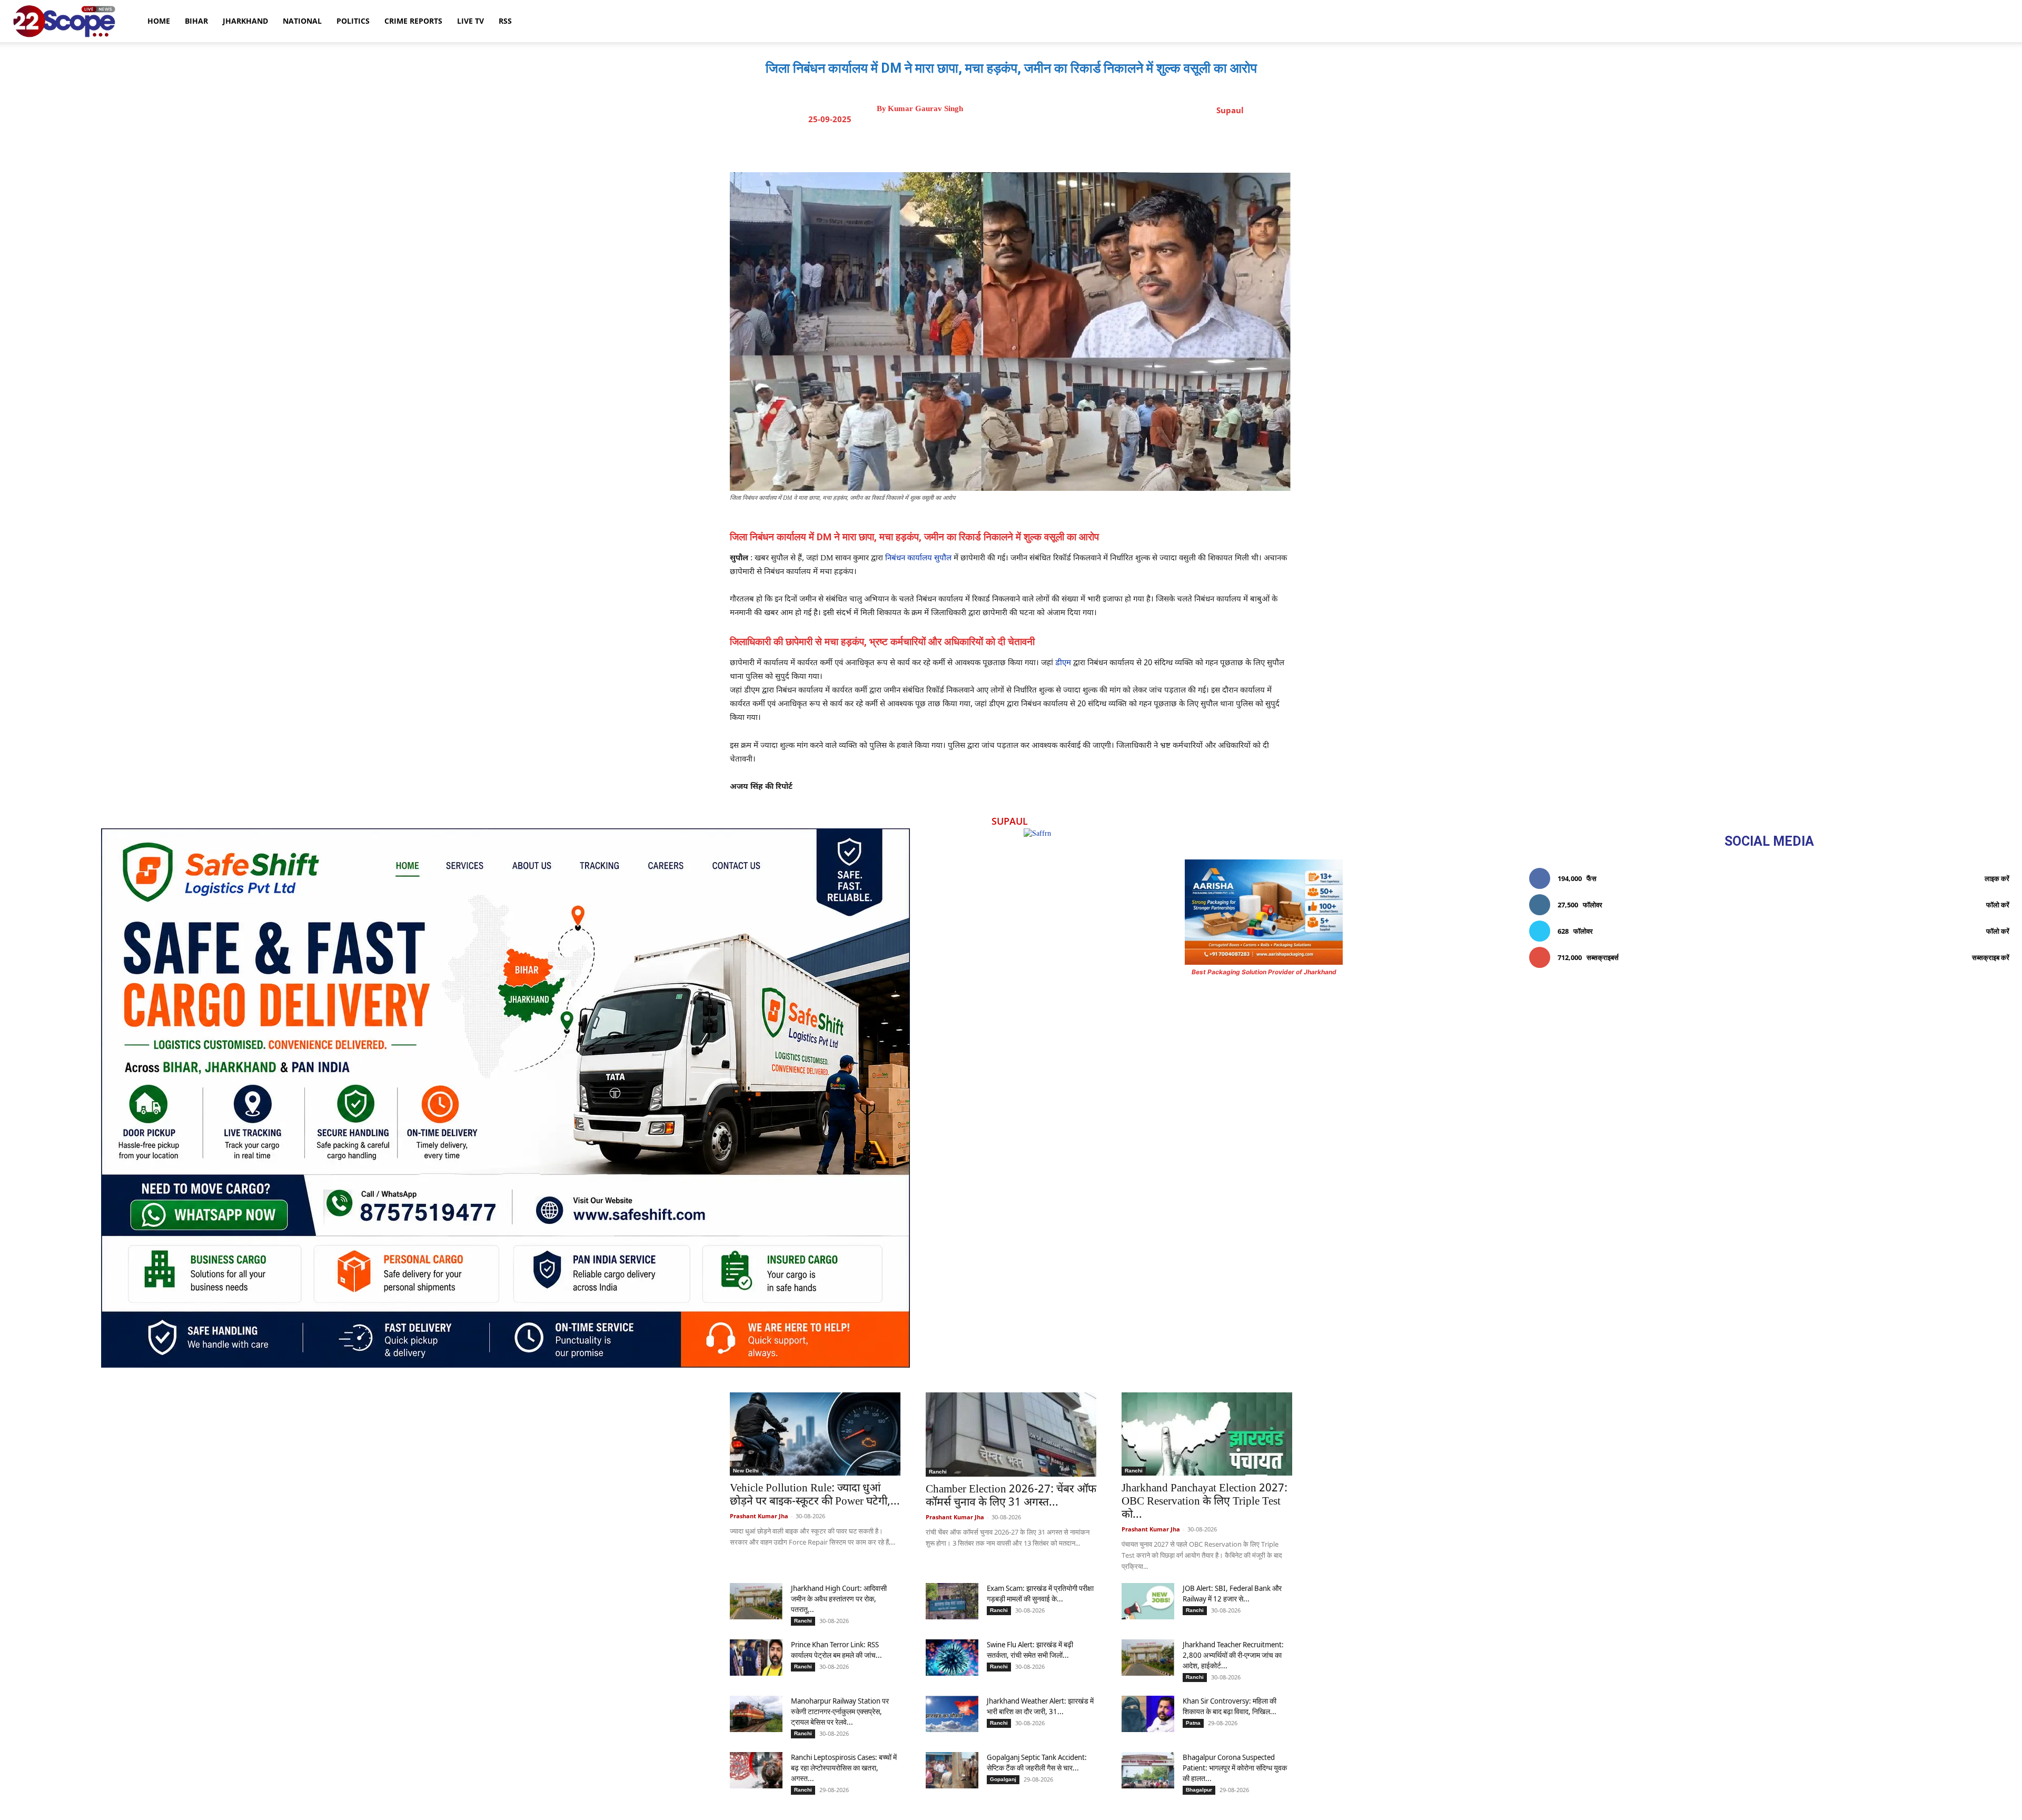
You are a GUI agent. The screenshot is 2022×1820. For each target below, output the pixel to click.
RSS (505, 21)
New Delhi (746, 1471)
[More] (1106, 146)
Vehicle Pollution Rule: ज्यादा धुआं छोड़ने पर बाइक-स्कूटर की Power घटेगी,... (815, 1495)
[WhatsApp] (1057, 146)
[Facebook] (984, 146)
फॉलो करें (1998, 905)
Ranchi (938, 1472)
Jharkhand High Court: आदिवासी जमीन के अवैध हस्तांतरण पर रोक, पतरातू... (839, 1599)
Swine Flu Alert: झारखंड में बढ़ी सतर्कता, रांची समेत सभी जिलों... (1030, 1650)
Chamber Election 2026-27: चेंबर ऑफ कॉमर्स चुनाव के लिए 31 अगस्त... (1011, 1496)
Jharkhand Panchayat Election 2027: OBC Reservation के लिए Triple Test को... (1205, 1502)
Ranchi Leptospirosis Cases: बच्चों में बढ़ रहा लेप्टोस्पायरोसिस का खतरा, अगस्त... (844, 1768)
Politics (353, 21)
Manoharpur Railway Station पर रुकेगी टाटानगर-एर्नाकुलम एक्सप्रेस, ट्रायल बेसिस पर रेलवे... (840, 1711)
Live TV (470, 21)
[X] (1008, 146)
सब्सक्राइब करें (1991, 957)
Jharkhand (245, 21)
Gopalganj (1003, 1779)
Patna (1193, 1723)
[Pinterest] (1033, 146)
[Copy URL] (1081, 146)
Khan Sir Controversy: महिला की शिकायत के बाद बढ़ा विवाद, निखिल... (1230, 1706)
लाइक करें (1997, 878)
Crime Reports (413, 21)
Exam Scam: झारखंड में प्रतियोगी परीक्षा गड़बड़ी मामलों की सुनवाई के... (1040, 1593)
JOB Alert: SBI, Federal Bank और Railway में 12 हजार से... (1232, 1593)
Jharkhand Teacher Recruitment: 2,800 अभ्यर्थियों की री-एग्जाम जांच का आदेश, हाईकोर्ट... (1233, 1655)
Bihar (196, 21)
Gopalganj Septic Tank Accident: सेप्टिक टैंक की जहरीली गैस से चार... (1037, 1762)
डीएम (1063, 663)
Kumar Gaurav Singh (925, 109)
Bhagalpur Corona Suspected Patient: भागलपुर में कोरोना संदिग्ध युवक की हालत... (1235, 1768)
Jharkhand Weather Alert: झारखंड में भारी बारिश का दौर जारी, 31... (1040, 1706)
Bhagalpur (1199, 1790)
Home (159, 21)
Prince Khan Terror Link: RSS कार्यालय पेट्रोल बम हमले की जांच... (836, 1650)
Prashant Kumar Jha (759, 1516)
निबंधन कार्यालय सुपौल (918, 558)
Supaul (1230, 110)
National (302, 21)
